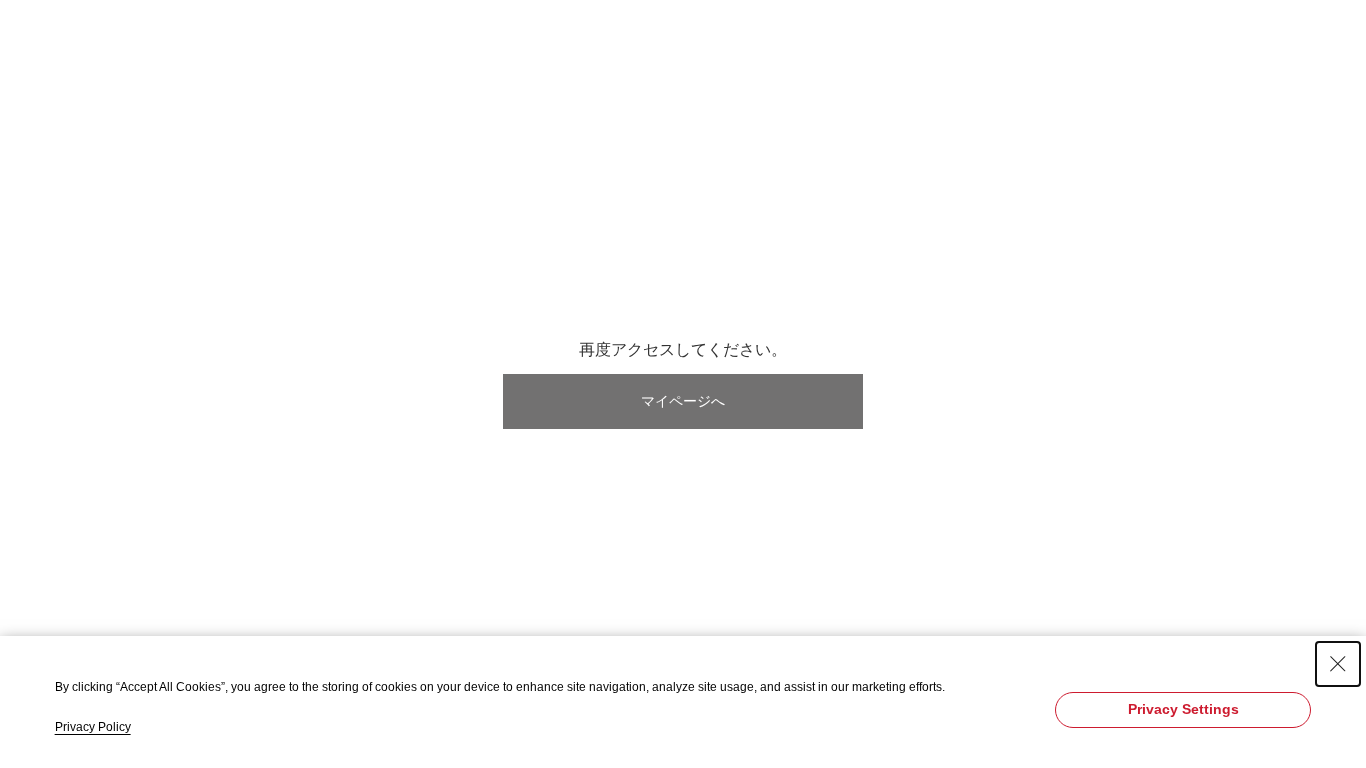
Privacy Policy (93, 727)
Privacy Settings (1183, 709)
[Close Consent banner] (1338, 664)
